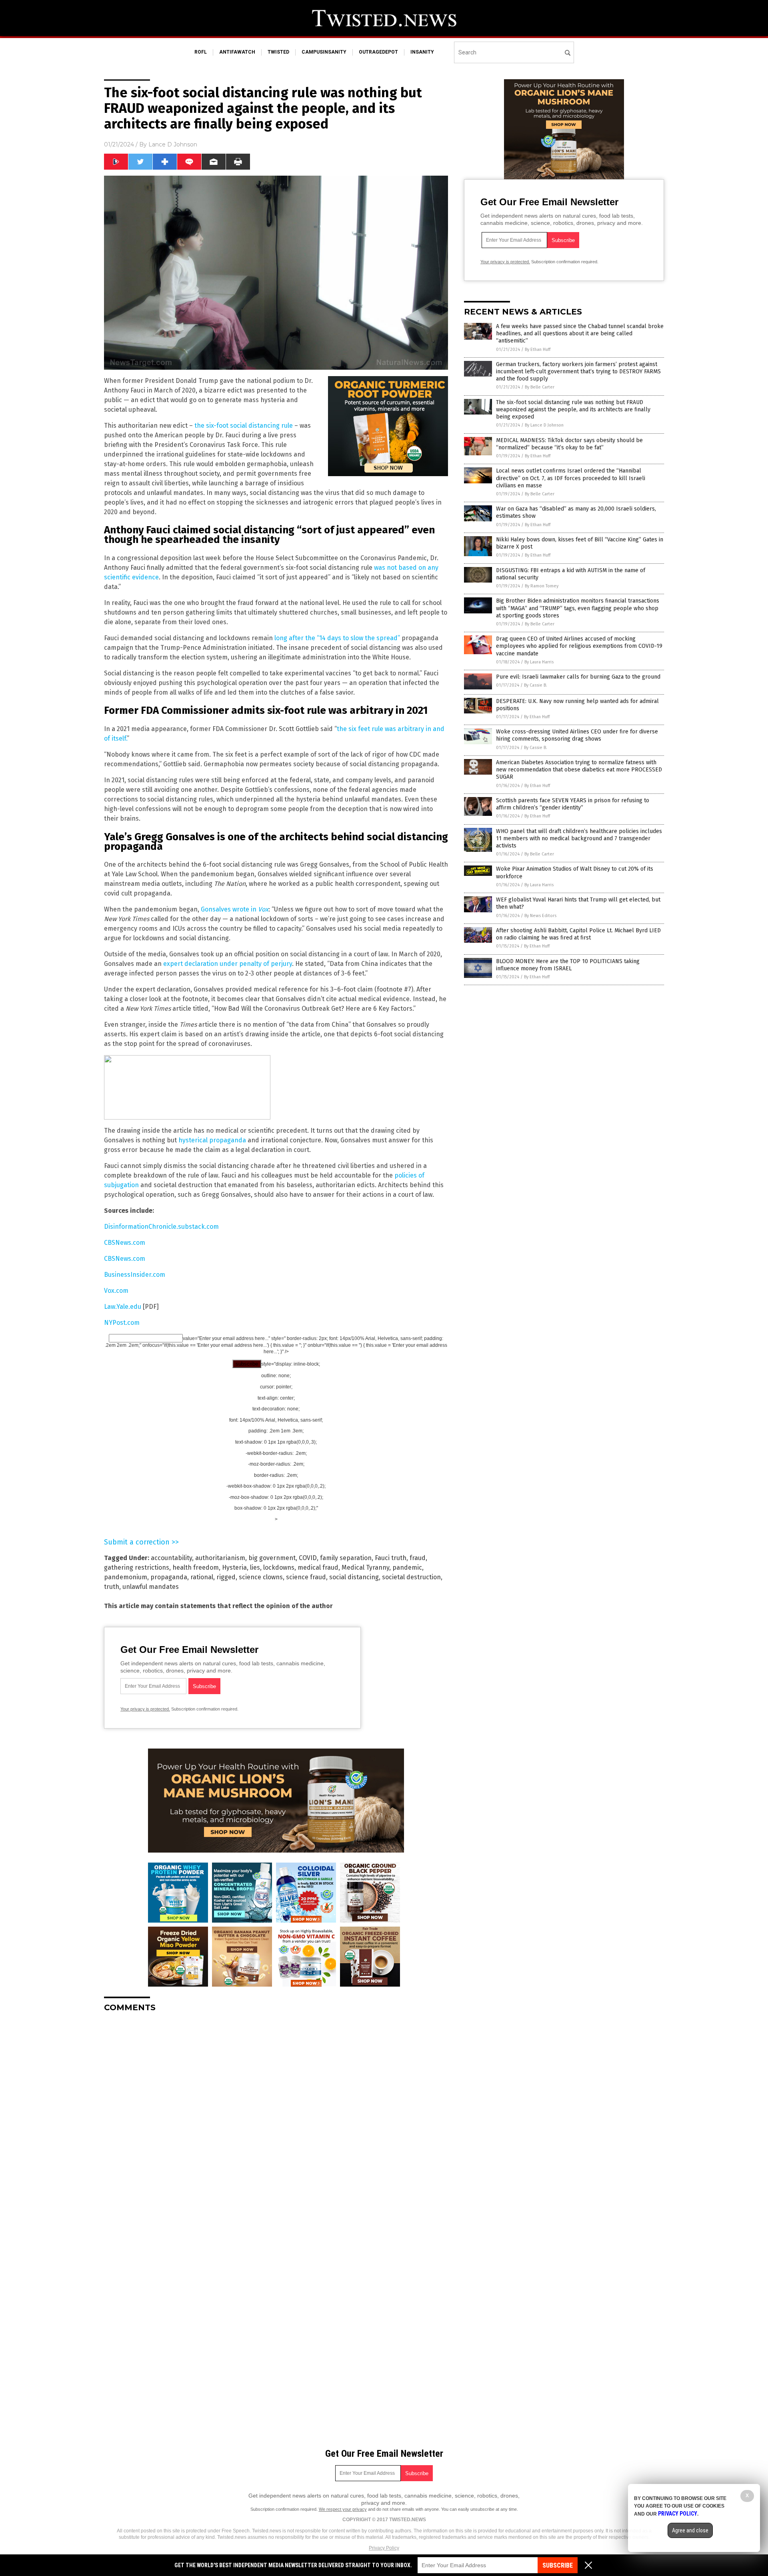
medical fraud (318, 1567)
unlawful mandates (151, 1587)
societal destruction (411, 1577)
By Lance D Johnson (544, 425)
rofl (201, 52)
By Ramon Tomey (542, 586)
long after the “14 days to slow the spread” (337, 638)
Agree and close (690, 2530)
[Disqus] (276, 2119)
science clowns (261, 1577)
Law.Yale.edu (123, 1307)
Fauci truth (391, 1558)
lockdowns (279, 1567)
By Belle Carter (540, 387)
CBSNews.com (125, 1243)
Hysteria (234, 1567)
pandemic (407, 1567)
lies (255, 1567)
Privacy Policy (384, 2548)
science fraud (306, 1577)
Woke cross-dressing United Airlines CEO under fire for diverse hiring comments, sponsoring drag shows (577, 735)
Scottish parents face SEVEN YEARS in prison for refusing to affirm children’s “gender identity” (573, 804)
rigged (226, 1577)
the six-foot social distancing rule (244, 426)
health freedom (196, 1567)
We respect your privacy (343, 2509)
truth (112, 1587)
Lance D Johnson (173, 144)
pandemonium (126, 1577)
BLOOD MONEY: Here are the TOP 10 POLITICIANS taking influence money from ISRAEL (568, 965)
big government (272, 1558)
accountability (171, 1558)
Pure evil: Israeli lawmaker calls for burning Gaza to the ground (578, 677)
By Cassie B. (536, 685)
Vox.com (116, 1291)
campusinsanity (324, 52)
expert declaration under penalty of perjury (228, 964)
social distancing (354, 1577)
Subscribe (558, 2565)
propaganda (169, 1577)
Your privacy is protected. (145, 1709)
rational (202, 1577)
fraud (418, 1558)
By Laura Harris (539, 662)
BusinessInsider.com (135, 1275)
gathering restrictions (137, 1567)
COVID (308, 1558)
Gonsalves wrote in (235, 909)
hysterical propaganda (212, 1140)
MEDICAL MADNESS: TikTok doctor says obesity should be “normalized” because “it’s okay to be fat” (569, 444)
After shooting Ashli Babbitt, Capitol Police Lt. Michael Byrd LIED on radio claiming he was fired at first (578, 934)
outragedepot (378, 52)
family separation (346, 1558)
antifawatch (237, 52)
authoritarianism (220, 1558)
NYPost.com (122, 1323)
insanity (422, 52)
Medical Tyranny (365, 1567)
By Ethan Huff (538, 350)
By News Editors (540, 916)
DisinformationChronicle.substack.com (161, 1227)
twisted (278, 52)
